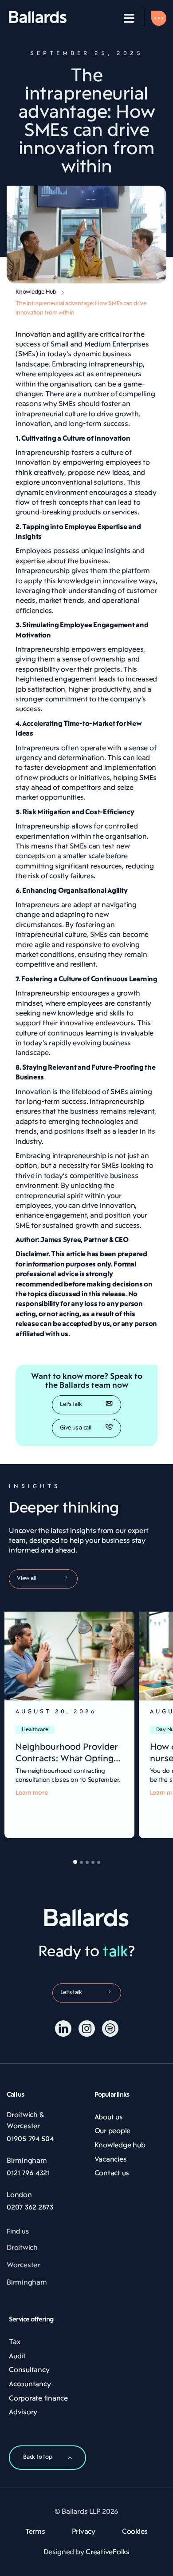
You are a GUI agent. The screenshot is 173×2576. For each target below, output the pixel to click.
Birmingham (27, 2283)
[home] (38, 18)
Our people (113, 2131)
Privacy (84, 2532)
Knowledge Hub (36, 292)
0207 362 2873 (30, 2208)
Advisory (23, 2413)
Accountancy (30, 2385)
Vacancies (111, 2160)
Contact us (112, 2174)
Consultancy (29, 2370)
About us (109, 2118)
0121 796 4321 (28, 2174)
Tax (14, 2342)
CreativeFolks (108, 2552)
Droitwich (22, 2248)
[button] (129, 18)
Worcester (23, 2265)
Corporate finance (38, 2399)
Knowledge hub (120, 2146)
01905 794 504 (30, 2139)
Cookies (135, 2532)
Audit (17, 2357)
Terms (35, 2532)
